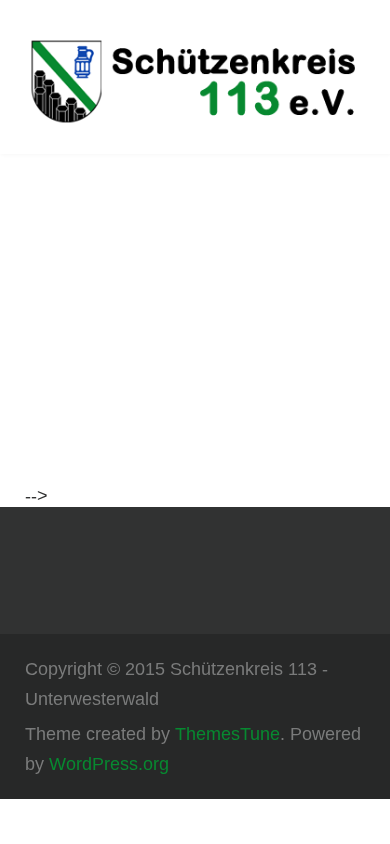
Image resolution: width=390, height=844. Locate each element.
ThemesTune (227, 734)
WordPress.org (109, 764)
